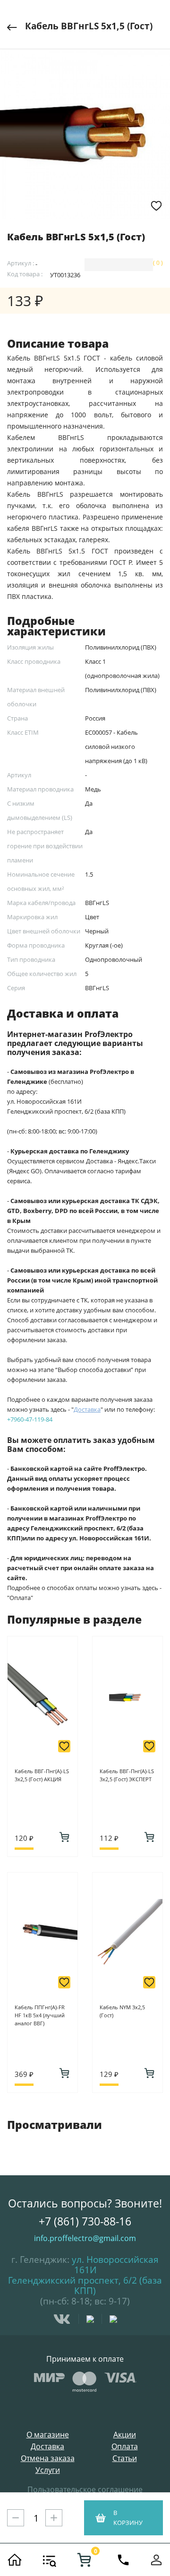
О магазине (48, 2435)
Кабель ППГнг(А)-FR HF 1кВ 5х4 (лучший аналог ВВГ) (40, 2015)
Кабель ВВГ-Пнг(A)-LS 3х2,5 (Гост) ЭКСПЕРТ (127, 1775)
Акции (125, 2435)
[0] (84, 2560)
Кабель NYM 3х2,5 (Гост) (122, 2011)
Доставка (47, 2447)
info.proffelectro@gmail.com (85, 2238)
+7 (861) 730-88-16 (85, 2221)
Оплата (125, 2447)
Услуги (48, 2470)
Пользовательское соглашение (85, 2489)
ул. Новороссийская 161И (115, 2265)
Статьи (125, 2458)
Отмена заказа (48, 2458)
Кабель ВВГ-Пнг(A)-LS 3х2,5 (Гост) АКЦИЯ (42, 1775)
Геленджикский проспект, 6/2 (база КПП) (85, 2286)
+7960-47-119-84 (30, 1419)
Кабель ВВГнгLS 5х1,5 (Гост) (89, 26)
